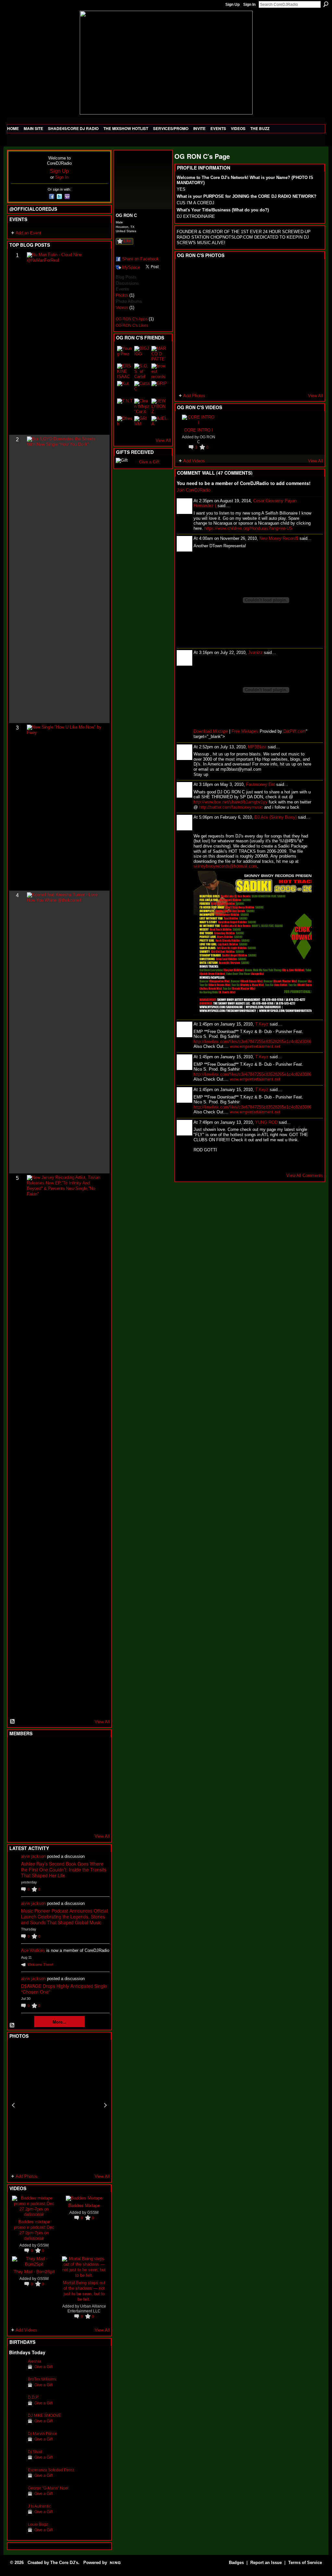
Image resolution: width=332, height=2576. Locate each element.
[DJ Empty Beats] (80, 1767)
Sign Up (232, 5)
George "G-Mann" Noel (48, 2488)
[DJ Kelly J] (17, 1750)
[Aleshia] (17, 2371)
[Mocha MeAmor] (96, 1785)
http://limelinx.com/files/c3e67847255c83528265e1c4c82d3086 (252, 1042)
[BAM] (65, 1820)
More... (59, 2022)
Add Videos (26, 2330)
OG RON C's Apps (132, 319)
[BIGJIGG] (142, 354)
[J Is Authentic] (17, 2516)
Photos (122, 295)
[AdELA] (159, 424)
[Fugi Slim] (49, 1750)
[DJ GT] (65, 1785)
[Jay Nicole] (49, 1802)
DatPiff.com (295, 731)
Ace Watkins (33, 1950)
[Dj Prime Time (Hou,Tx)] (33, 1820)
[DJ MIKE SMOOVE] (17, 2425)
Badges (236, 2563)
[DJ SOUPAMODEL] (49, 1820)
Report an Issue (266, 2563)
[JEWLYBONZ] (159, 406)
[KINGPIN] (33, 1802)
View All (102, 1722)
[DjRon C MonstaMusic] (65, 1802)
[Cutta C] (142, 389)
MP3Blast (257, 747)
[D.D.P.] (17, 2407)
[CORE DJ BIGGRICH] (65, 1767)
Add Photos (27, 2176)
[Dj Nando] (80, 1785)
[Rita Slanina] (17, 1802)
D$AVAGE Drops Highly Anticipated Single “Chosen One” (64, 1989)
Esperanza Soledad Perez (51, 2470)
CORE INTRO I (199, 430)
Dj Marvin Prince (42, 2434)
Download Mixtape (211, 731)
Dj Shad (35, 2452)
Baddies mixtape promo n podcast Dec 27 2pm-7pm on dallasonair (34, 2230)
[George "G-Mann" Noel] (17, 2498)
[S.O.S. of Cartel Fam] (142, 371)
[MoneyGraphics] (80, 1802)
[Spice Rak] (17, 1785)
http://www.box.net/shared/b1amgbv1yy (231, 802)
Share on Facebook (141, 259)
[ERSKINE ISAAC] (125, 371)
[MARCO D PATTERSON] (159, 354)
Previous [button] (13, 2105)
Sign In (249, 5)
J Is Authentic (39, 2506)
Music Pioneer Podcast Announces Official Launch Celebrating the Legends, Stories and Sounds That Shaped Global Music (64, 1917)
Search (326, 4)
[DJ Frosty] (33, 1750)
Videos (122, 308)
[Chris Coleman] (65, 1750)
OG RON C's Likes (132, 326)
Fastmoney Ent (261, 784)
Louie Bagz (38, 2524)
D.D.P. (33, 2397)
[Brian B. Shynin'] (49, 1785)
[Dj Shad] (17, 2462)
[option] (59, 2105)
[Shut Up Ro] (96, 1802)
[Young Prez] (125, 354)
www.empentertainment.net (255, 1046)
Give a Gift (43, 2367)
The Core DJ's (64, 2563)
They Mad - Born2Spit (34, 2271)
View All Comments (305, 1175)
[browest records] (159, 371)
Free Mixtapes (245, 731)
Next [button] (105, 2105)
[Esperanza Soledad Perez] (17, 2480)
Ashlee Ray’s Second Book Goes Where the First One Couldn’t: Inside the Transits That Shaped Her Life (64, 1870)
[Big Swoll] (80, 1750)
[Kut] (125, 389)
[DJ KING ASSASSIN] (96, 1767)
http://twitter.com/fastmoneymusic (231, 807)
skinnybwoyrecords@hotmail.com (225, 866)
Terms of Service (305, 2563)
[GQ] (33, 1785)
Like (127, 241)
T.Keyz (262, 1024)
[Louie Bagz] (17, 2534)
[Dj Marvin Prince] (17, 2444)
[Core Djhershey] (96, 1820)
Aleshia (35, 2361)
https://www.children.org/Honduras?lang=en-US (248, 528)
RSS (13, 1722)
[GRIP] (159, 389)
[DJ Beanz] (33, 1767)
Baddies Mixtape (84, 2205)
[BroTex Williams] (17, 2389)
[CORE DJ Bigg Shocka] (17, 1767)
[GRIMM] (142, 424)
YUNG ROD (266, 1122)
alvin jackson (33, 1856)
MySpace (131, 267)
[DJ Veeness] (96, 1750)
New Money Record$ (279, 538)
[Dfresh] (125, 424)
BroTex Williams (42, 2379)
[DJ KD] (49, 1767)
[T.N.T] (125, 406)
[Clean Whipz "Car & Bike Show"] (142, 406)
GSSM (43, 2245)
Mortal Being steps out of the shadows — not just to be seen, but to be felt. (84, 2291)
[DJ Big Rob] (17, 1820)
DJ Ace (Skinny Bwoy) (276, 817)
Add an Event (28, 233)
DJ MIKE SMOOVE (44, 2415)
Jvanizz (255, 653)
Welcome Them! (40, 1965)
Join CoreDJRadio (194, 490)
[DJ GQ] (80, 1820)
